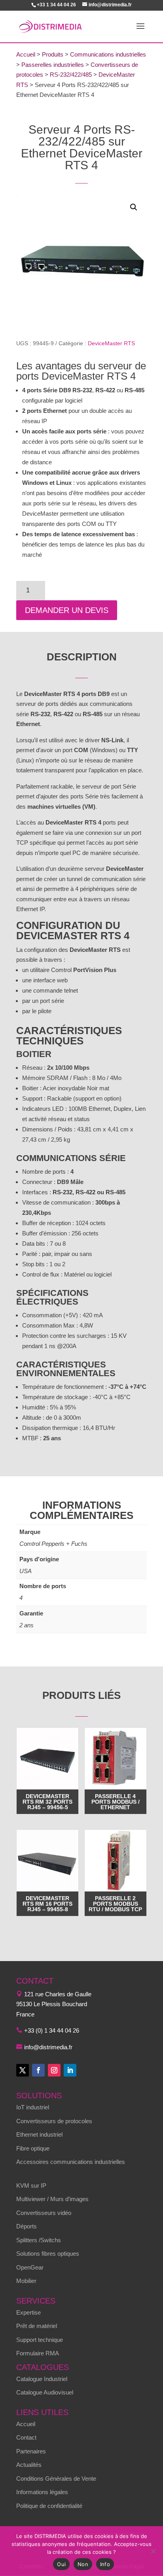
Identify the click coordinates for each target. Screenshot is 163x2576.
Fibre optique (33, 2148)
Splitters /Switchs (39, 2240)
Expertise (28, 2312)
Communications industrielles (108, 54)
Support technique (40, 2340)
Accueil (26, 54)
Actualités (29, 2465)
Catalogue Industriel (42, 2379)
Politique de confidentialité (49, 2506)
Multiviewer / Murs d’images (52, 2199)
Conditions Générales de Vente (56, 2479)
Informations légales (42, 2492)
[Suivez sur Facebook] (38, 2070)
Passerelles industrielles (53, 65)
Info (105, 2564)
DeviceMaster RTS (111, 343)
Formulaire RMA (38, 2353)
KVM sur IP (31, 2185)
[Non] (153, 2551)
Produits (53, 54)
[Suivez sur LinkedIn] (70, 2070)
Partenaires (31, 2451)
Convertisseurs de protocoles (54, 2121)
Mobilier (26, 2281)
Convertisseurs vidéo (44, 2213)
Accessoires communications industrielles (71, 2162)
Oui (61, 2564)
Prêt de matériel (37, 2326)
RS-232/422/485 (71, 75)
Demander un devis (67, 610)
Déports (27, 2226)
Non (83, 2564)
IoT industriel (33, 2107)
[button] (134, 207)
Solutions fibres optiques (48, 2254)
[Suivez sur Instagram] (54, 2070)
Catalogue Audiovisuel (45, 2392)
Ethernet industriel (39, 2134)
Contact (26, 2437)
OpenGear (30, 2267)
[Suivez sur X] (23, 2070)
